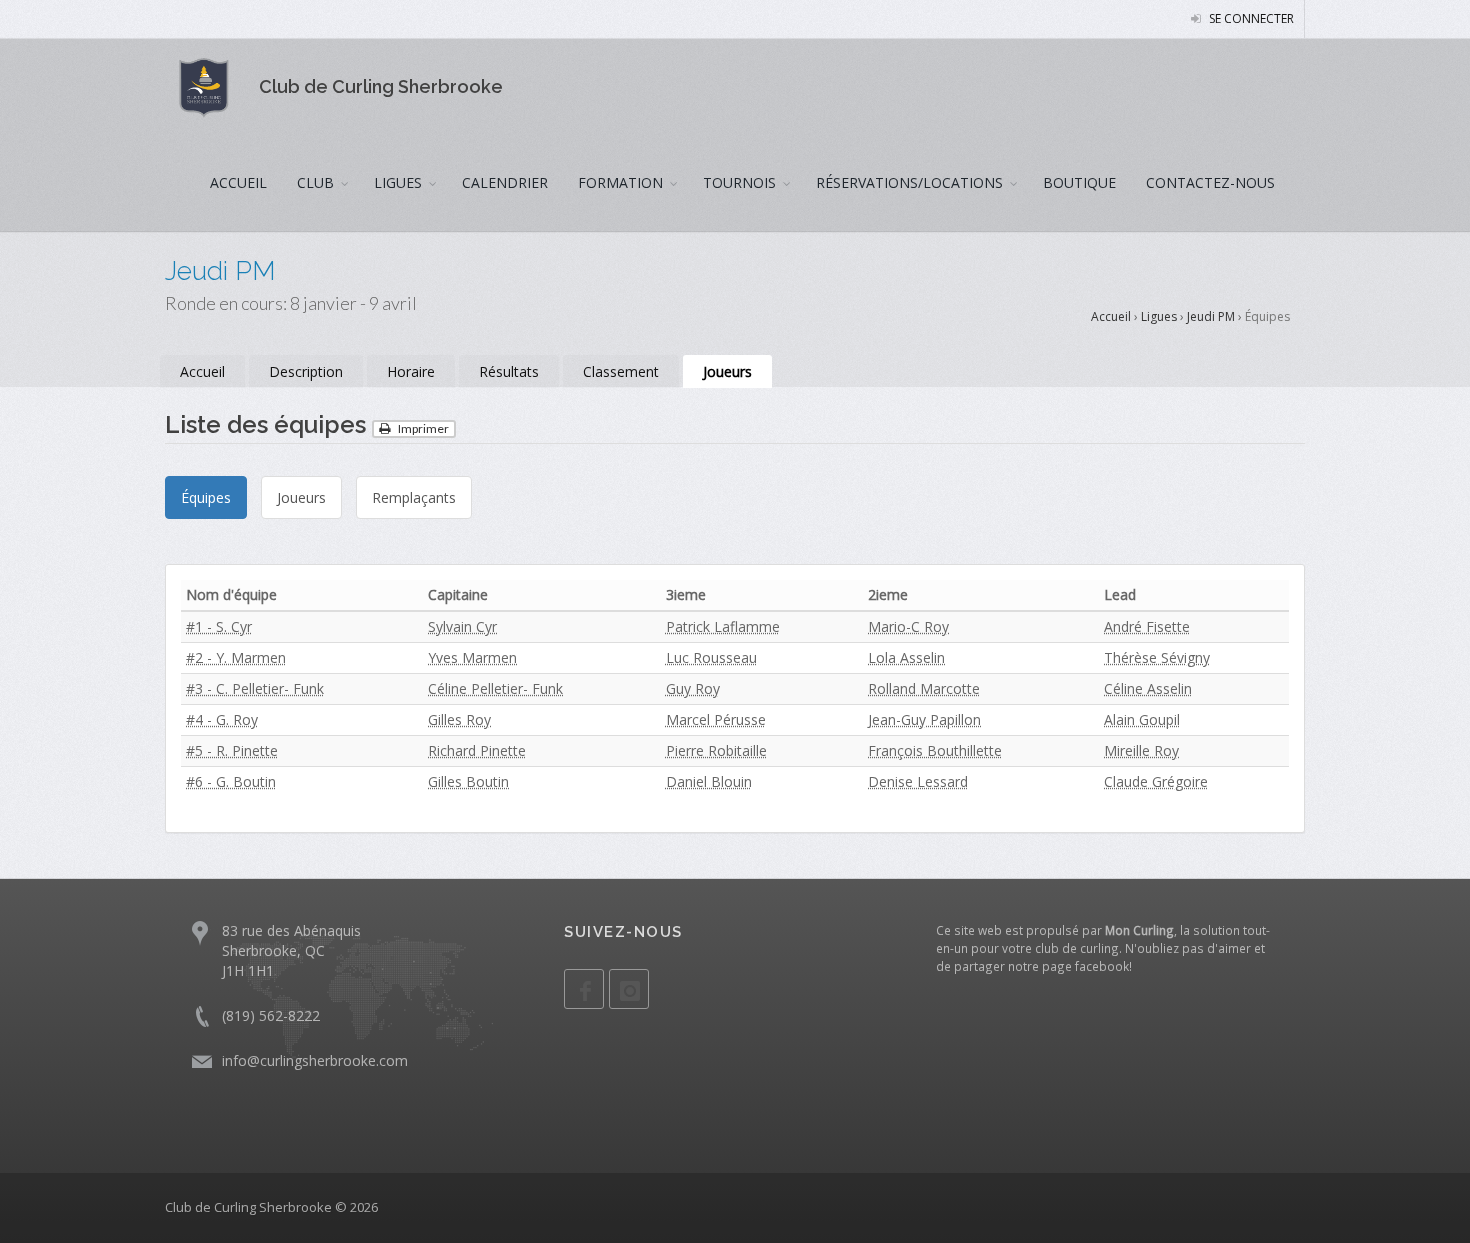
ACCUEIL (238, 182)
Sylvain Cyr (462, 626)
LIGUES (398, 182)
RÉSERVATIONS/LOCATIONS (909, 182)
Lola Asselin (906, 657)
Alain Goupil (1142, 719)
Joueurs (727, 371)
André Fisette (1147, 626)
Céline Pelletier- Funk (495, 688)
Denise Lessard (918, 781)
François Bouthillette (935, 750)
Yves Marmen (472, 657)
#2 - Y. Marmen (236, 657)
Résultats (509, 371)
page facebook (1085, 966)
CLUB (315, 182)
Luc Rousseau (711, 657)
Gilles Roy (459, 719)
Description (306, 371)
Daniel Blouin (709, 781)
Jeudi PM (1211, 316)
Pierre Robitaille (716, 750)
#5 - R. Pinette (232, 750)
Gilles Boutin (468, 781)
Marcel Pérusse (716, 719)
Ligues (1159, 316)
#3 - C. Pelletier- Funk (255, 688)
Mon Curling (1139, 930)
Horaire (411, 371)
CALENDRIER (505, 182)
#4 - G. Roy (222, 719)
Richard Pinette (477, 750)
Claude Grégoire (1156, 781)
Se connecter (1250, 18)
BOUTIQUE (1079, 182)
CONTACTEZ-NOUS (1210, 182)
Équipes (206, 497)
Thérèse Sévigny (1157, 657)
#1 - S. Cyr (219, 626)
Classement (621, 371)
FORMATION (620, 182)
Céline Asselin (1148, 688)
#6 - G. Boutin (231, 781)
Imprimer (422, 428)
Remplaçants (414, 497)
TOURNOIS (739, 182)
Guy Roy (693, 688)
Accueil (1111, 316)
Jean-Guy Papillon (924, 719)
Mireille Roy (1141, 750)
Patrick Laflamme (723, 626)
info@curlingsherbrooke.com (315, 1060)
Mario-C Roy (908, 626)
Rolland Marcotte (924, 688)
